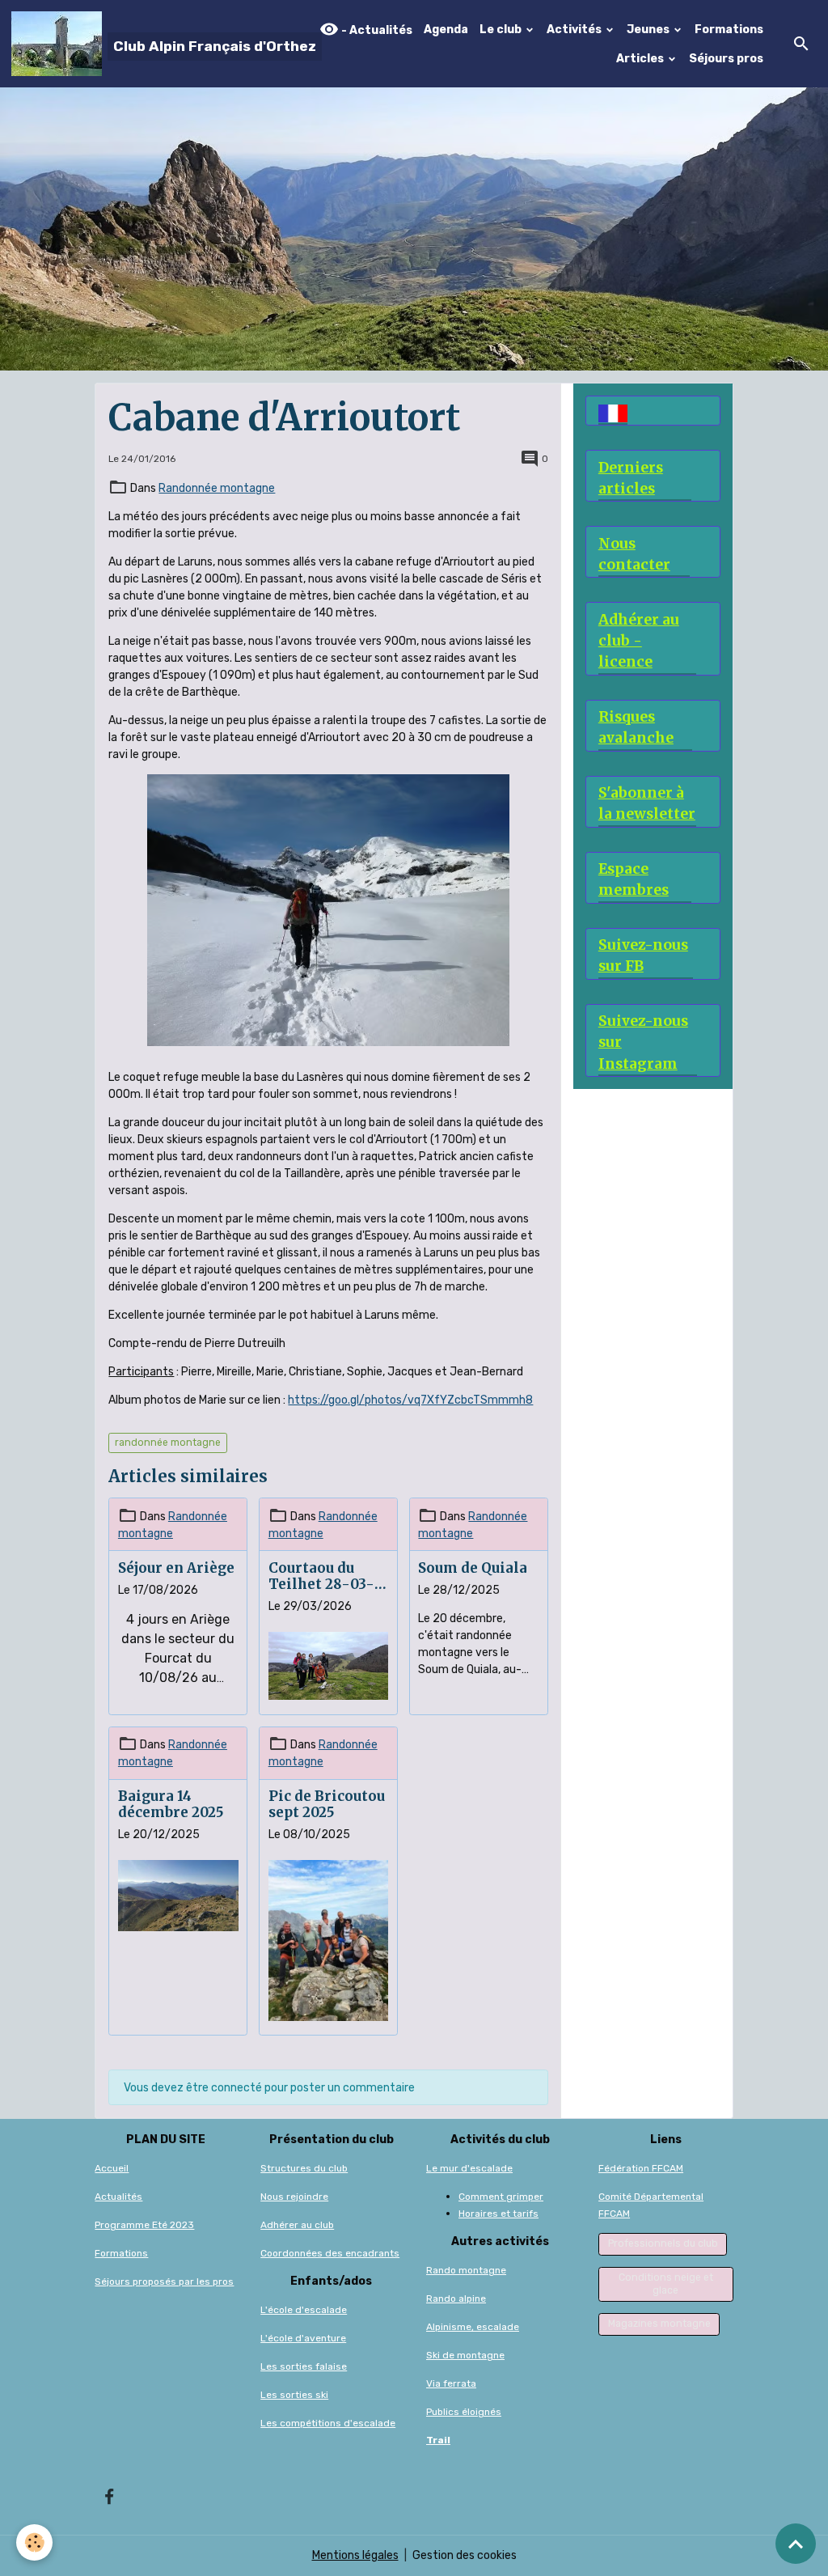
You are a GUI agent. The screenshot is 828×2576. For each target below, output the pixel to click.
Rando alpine (456, 2298)
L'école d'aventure (303, 2338)
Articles (641, 59)
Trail (438, 2440)
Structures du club (304, 2168)
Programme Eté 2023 (144, 2225)
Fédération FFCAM (641, 2168)
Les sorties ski (294, 2395)
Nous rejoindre (294, 2197)
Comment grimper (501, 2197)
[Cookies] (34, 2542)
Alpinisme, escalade (473, 2327)
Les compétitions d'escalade (328, 2423)
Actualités (118, 2197)
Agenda (446, 30)
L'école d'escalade (304, 2310)
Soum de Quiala (473, 1568)
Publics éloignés (464, 2412)
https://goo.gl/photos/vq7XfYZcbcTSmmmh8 (410, 1400)
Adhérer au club (297, 2225)
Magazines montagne (659, 2324)
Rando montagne (466, 2270)
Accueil (112, 2168)
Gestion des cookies (465, 2555)
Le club (502, 30)
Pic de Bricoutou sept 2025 (327, 1804)
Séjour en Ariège (176, 1568)
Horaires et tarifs (498, 2214)
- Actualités (376, 30)
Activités (575, 30)
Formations (729, 30)
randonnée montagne (168, 1443)
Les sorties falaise (304, 2366)
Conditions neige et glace (666, 2284)
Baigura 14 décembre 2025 (171, 1804)
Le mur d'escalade (469, 2168)
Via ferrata (451, 2383)
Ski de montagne (465, 2355)
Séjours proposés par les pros (164, 2282)
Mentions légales (355, 2555)
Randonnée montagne (217, 488)
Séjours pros (726, 59)
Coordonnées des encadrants (330, 2253)
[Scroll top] (796, 2544)
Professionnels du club (663, 2243)
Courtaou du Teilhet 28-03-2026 (321, 1576)
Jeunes (649, 30)
